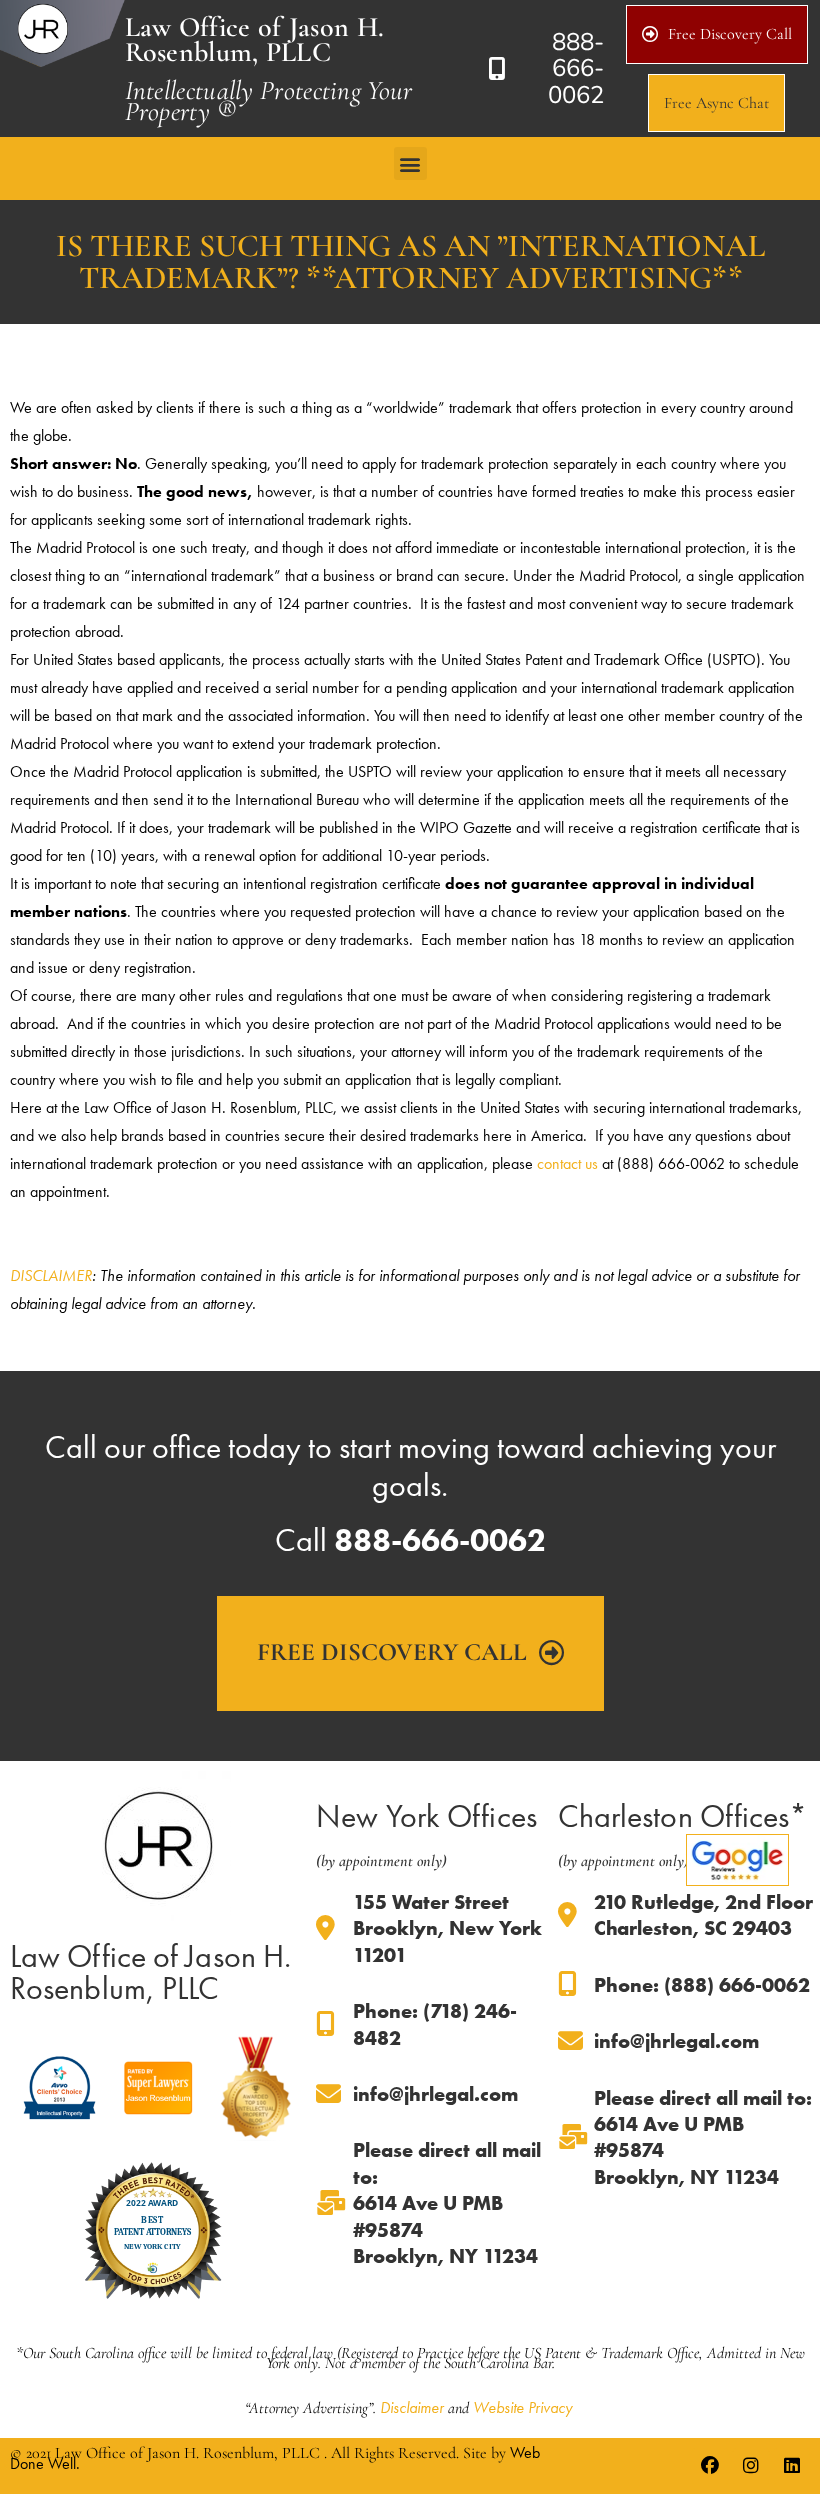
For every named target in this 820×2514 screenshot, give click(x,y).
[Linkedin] (792, 2466)
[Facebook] (710, 2466)
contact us (567, 1163)
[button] (410, 163)
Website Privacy (522, 2407)
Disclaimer (412, 2407)
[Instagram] (751, 2466)
